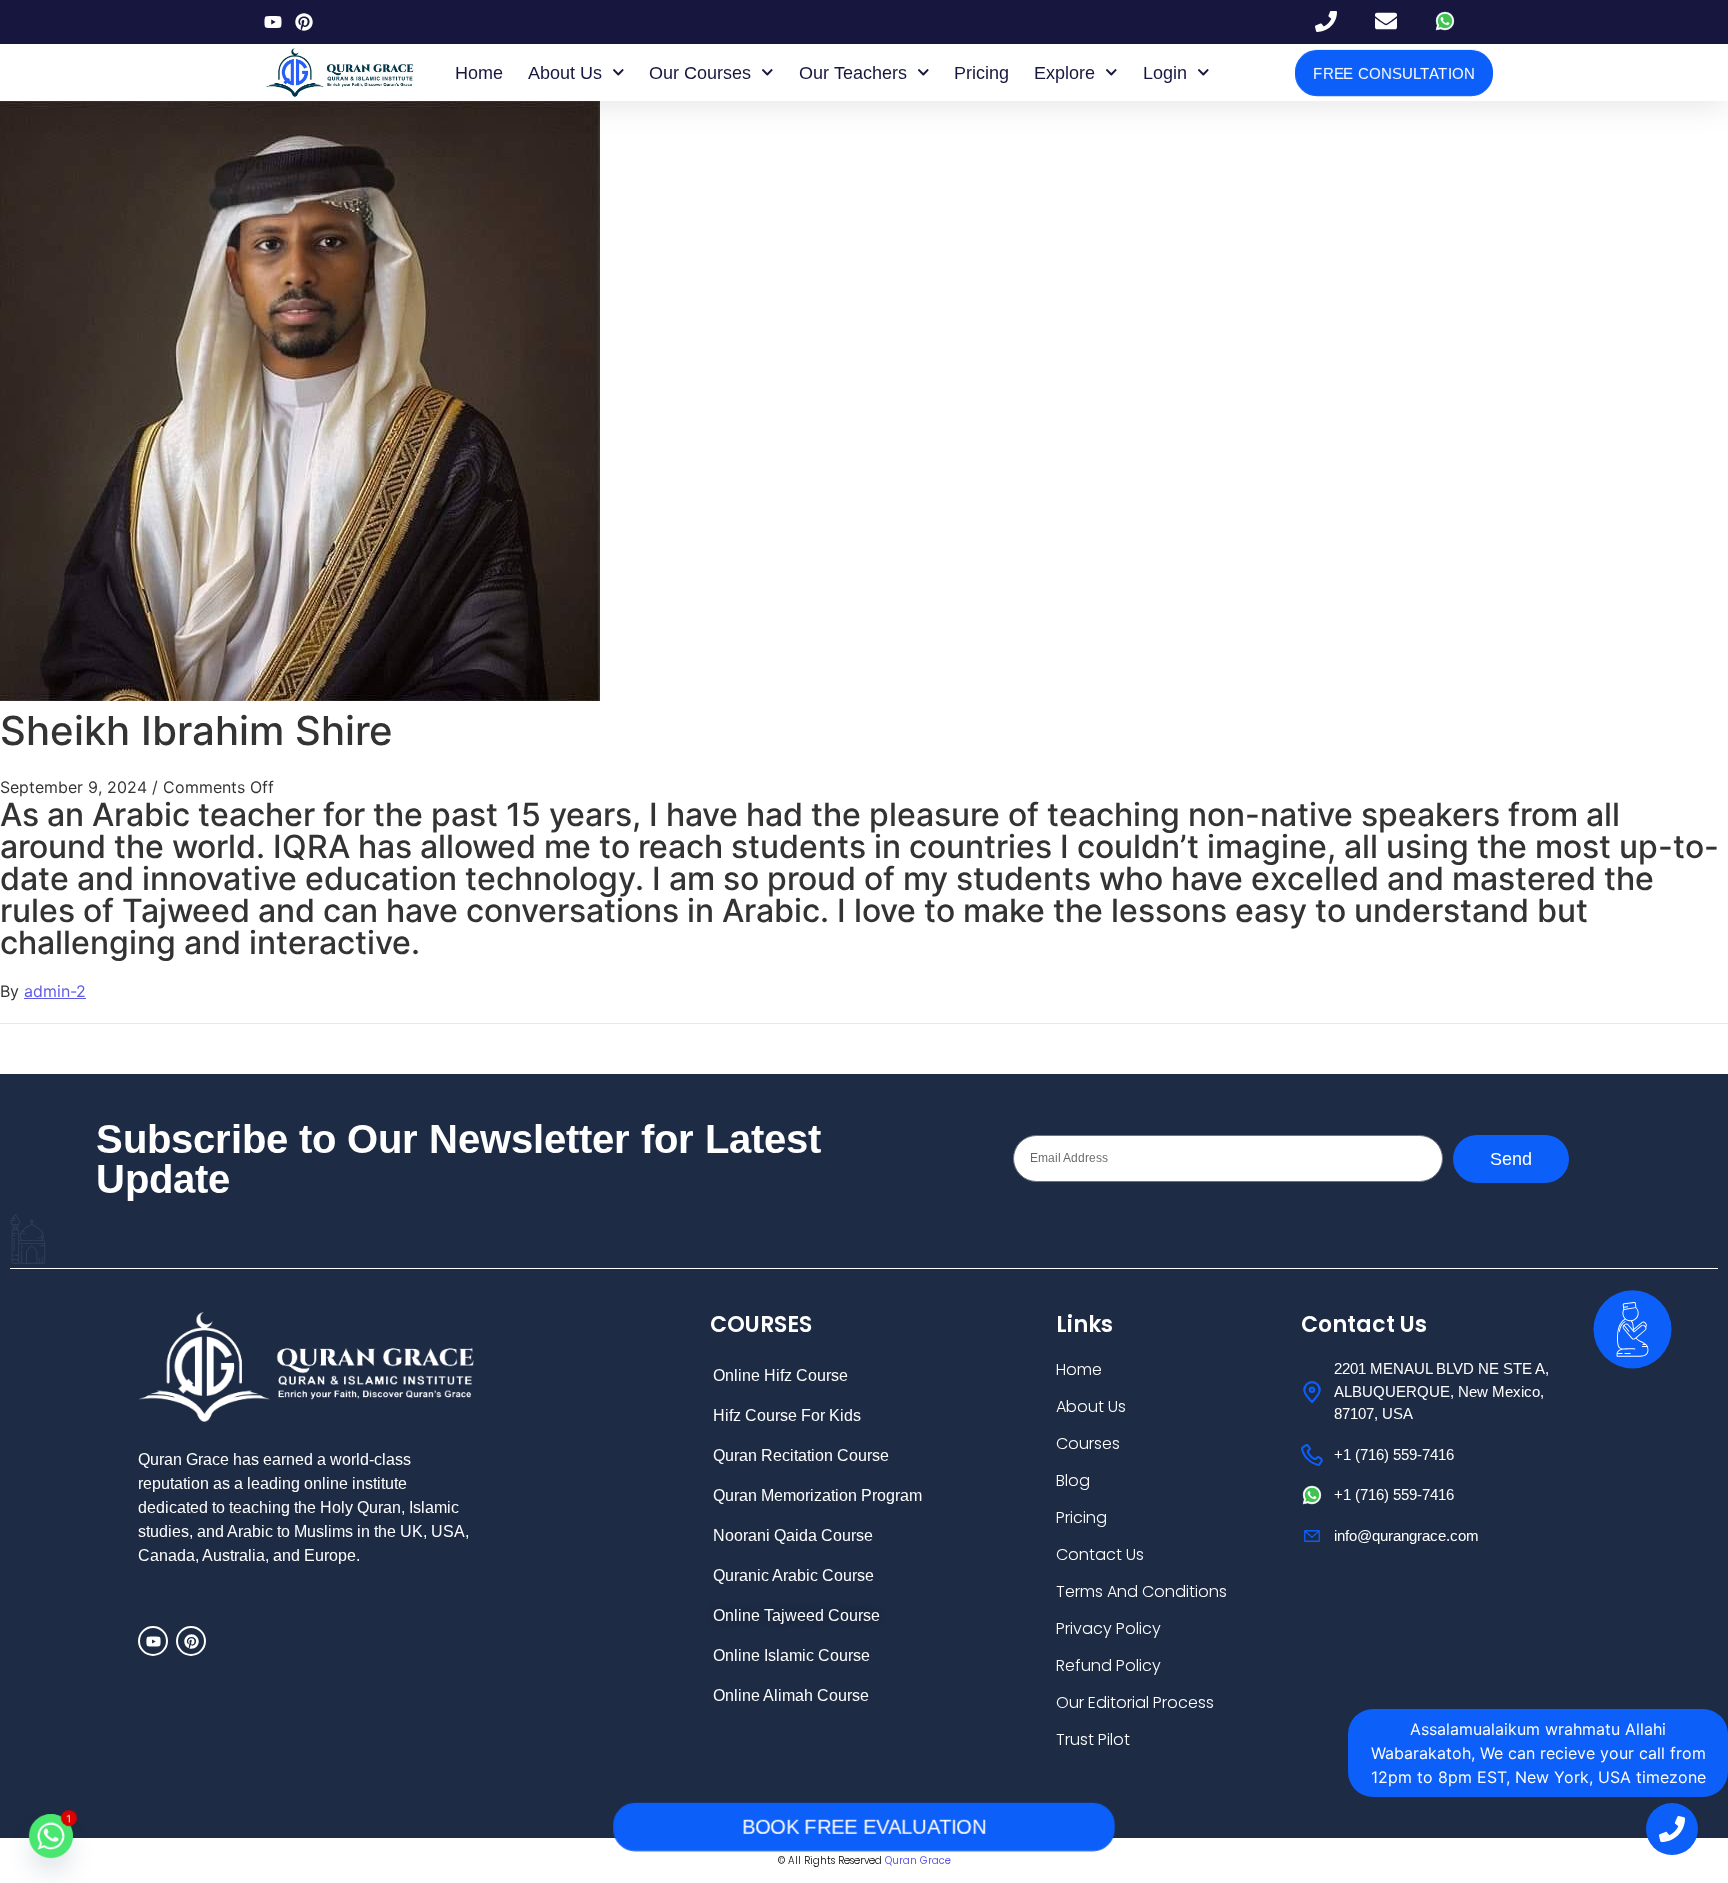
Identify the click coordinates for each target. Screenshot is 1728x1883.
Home (479, 73)
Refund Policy (1108, 1665)
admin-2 (55, 991)
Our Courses (700, 73)
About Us (565, 73)
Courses (1088, 1443)
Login (1165, 73)
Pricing (981, 73)
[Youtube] (273, 22)
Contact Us (1100, 1554)
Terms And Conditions (1141, 1591)
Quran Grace (918, 1860)
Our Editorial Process (1135, 1702)
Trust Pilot (1093, 1739)
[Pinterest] (304, 22)
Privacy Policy (1108, 1628)
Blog (1073, 1480)
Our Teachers (853, 73)
